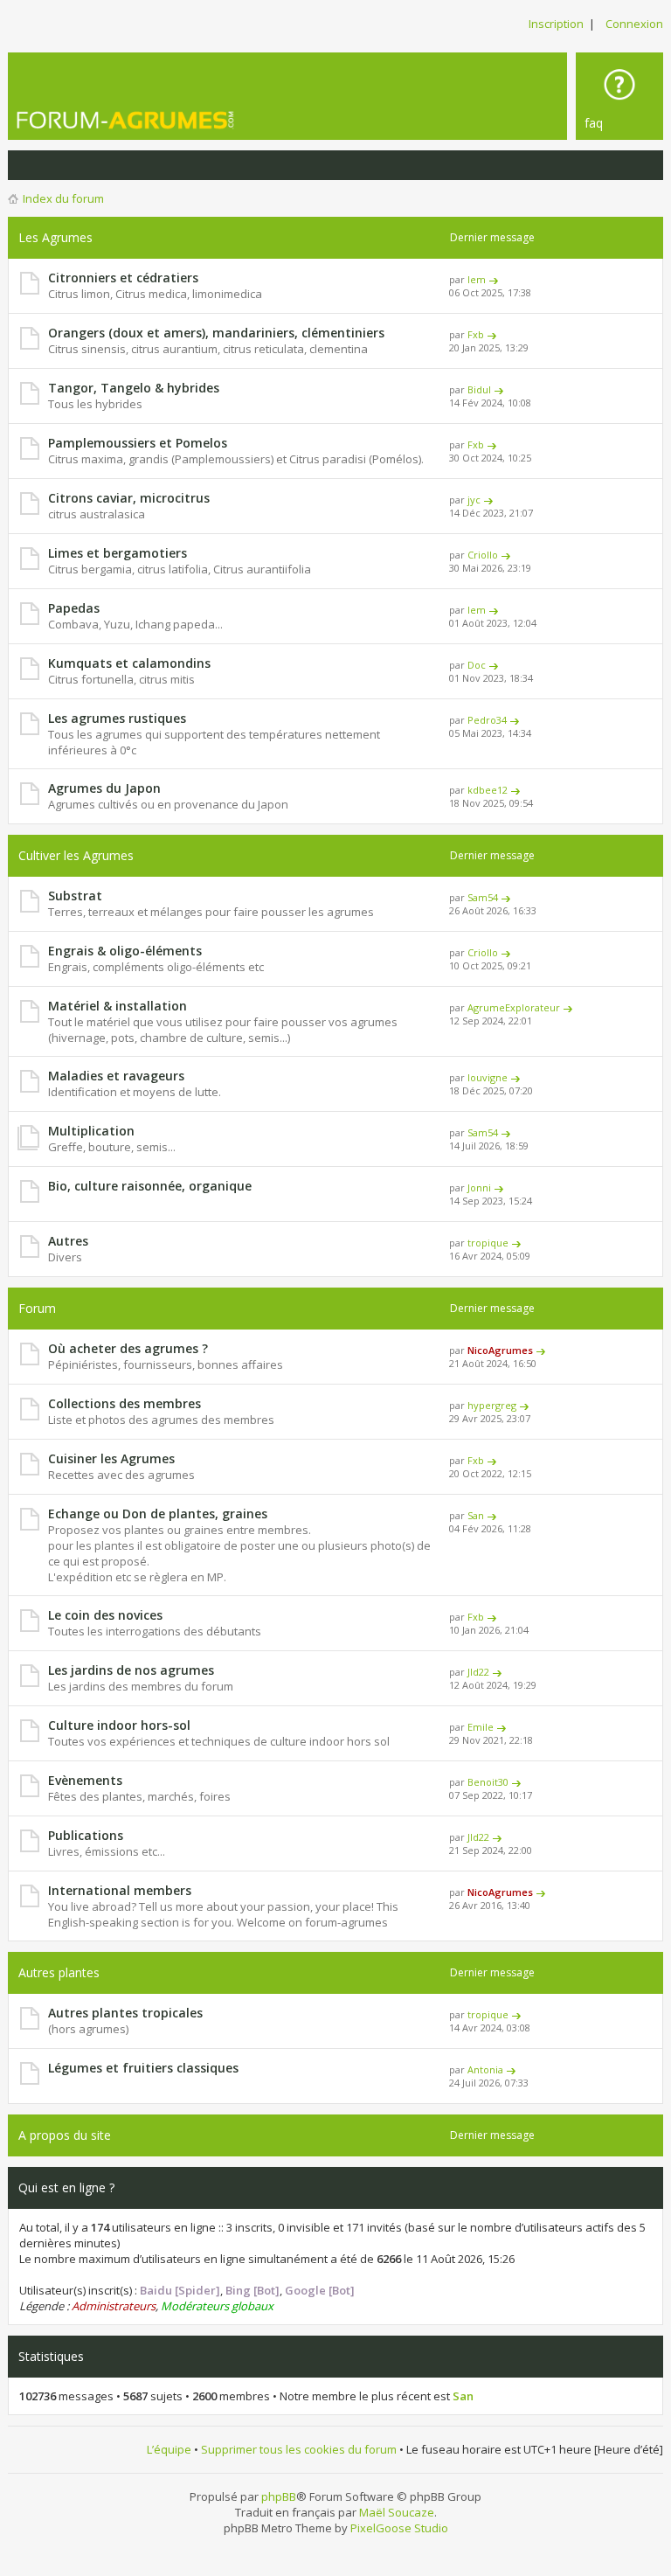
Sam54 (483, 897)
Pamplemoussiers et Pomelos (138, 443)
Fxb (476, 334)
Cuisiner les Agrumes (111, 1458)
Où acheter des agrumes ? (128, 1348)
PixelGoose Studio (399, 2528)
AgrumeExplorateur (514, 1007)
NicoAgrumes (500, 1350)
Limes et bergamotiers (118, 553)
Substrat (75, 896)
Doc (477, 665)
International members (120, 1890)
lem (477, 279)
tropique (488, 1243)
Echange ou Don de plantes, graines (158, 1514)
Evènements (85, 1780)
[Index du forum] (148, 120)
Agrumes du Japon (104, 788)
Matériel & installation (118, 1006)
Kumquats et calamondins (129, 663)
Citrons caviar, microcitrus (129, 498)
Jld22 (478, 1672)
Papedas (74, 608)
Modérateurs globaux (217, 2306)
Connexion (634, 24)
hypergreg (492, 1405)
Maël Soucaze (397, 2512)
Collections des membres (125, 1403)
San (476, 1515)
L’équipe (169, 2449)
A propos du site (65, 2135)
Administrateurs (114, 2306)
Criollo (483, 555)
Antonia (485, 2069)
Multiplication (91, 1131)
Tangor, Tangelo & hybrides (134, 388)
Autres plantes (59, 1972)
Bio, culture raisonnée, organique (150, 1186)
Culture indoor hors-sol (119, 1725)
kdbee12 (488, 790)
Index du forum (63, 198)
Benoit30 (488, 1782)
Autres (68, 1241)
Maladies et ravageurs (116, 1076)
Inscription (556, 24)
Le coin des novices (105, 1615)
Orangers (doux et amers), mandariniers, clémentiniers (216, 333)
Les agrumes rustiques (117, 718)
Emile (481, 1727)
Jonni (479, 1187)
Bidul (479, 389)
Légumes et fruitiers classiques (143, 2068)
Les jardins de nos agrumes (131, 1670)
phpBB (279, 2496)
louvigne (488, 1077)
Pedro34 (487, 720)
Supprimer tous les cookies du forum (299, 2449)
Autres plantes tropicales (125, 2013)
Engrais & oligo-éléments (125, 951)
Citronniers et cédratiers (123, 278)
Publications (86, 1835)
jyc (474, 500)
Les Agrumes (55, 237)
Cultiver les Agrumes (76, 855)
